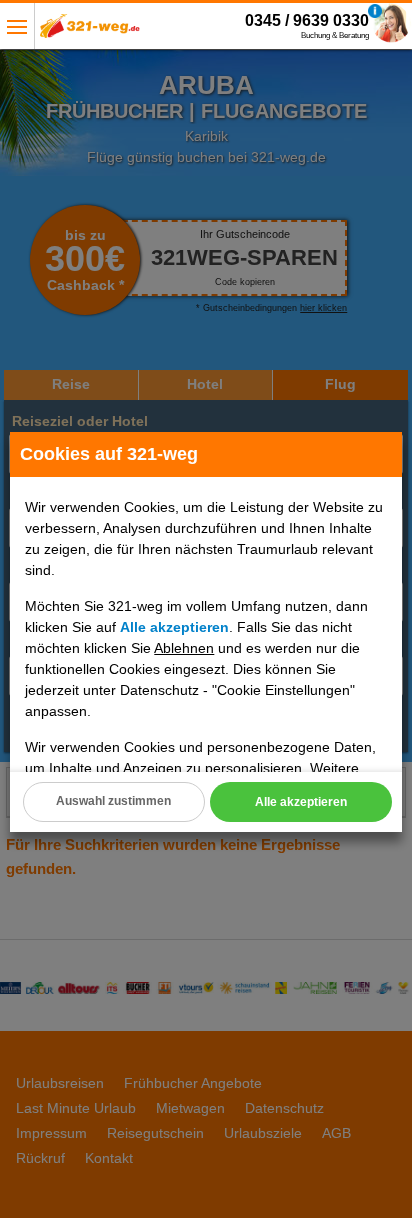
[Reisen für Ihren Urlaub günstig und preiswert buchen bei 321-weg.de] (90, 31)
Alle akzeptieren (301, 802)
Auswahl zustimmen (113, 801)
